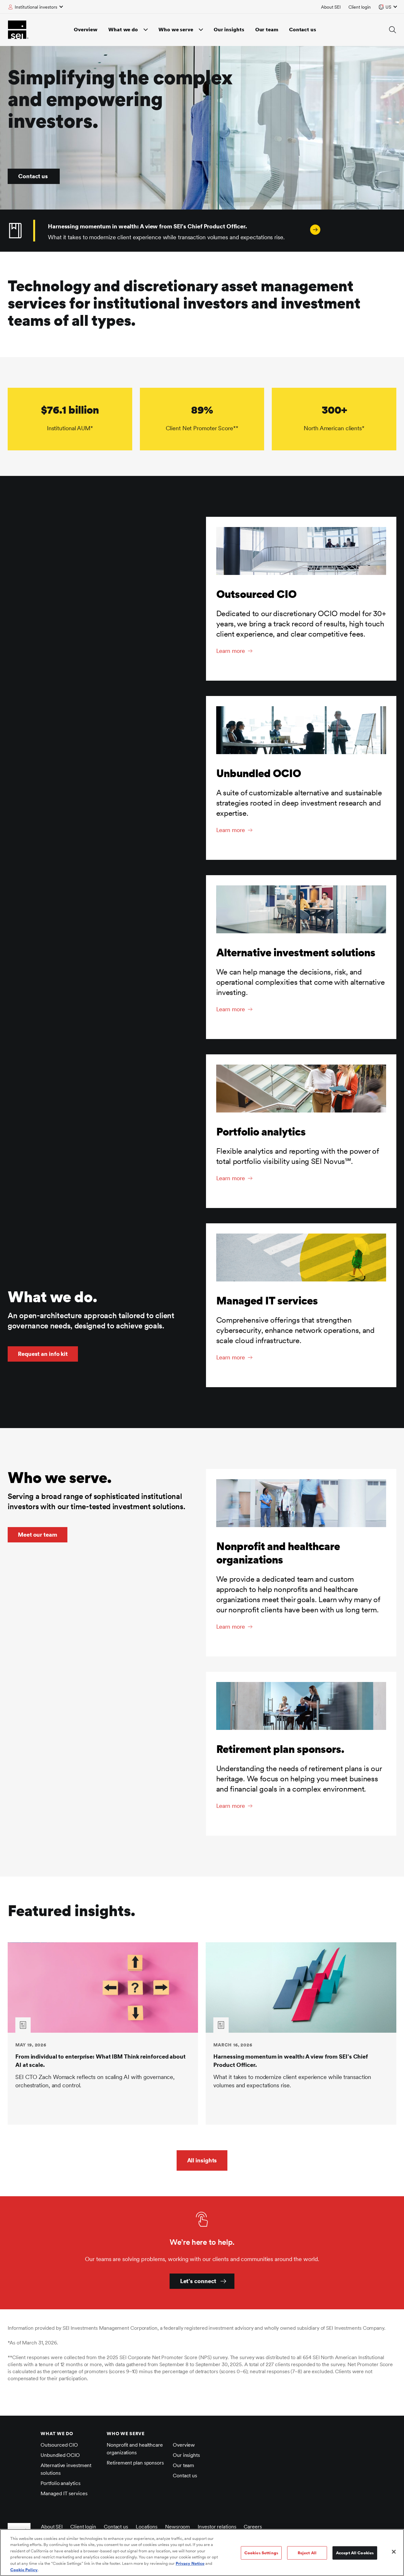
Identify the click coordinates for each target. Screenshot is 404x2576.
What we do (123, 30)
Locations (147, 2527)
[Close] (394, 2552)
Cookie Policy (24, 2569)
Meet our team (38, 1535)
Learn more (231, 651)
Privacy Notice (190, 2563)
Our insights (229, 30)
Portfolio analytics (60, 2483)
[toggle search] (393, 30)
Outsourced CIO (59, 2445)
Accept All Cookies (355, 2553)
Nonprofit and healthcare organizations (135, 2449)
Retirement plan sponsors (135, 2463)
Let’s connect (198, 2281)
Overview (86, 30)
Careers (253, 2527)
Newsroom (178, 2527)
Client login (360, 7)
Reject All (307, 2553)
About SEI (331, 7)
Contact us (303, 30)
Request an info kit (43, 1354)
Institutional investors (36, 7)
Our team (267, 30)
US (388, 7)
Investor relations (217, 2527)
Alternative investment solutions (66, 2469)
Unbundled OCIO (60, 2455)
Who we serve (176, 30)
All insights (202, 2160)
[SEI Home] (18, 30)
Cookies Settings (261, 2553)
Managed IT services (64, 2493)
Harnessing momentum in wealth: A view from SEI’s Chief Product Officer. (291, 2061)
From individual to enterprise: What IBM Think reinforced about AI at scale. (100, 2061)
